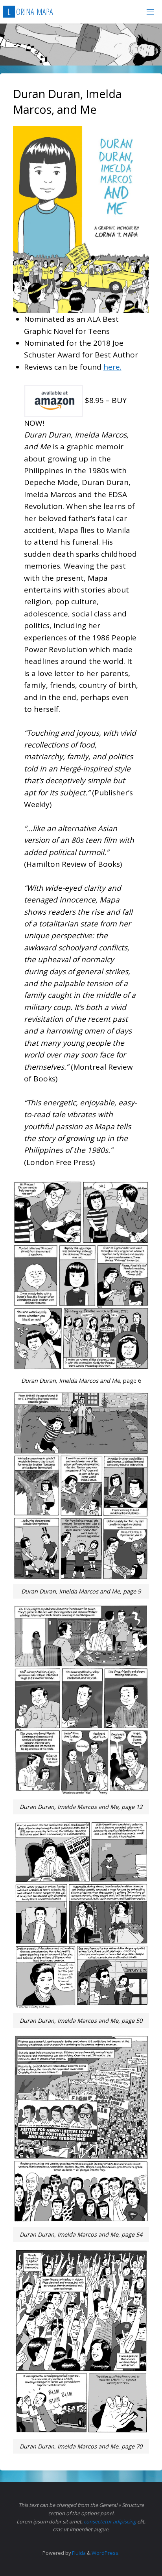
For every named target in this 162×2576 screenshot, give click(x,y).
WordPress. (106, 2553)
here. (112, 367)
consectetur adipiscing (110, 2521)
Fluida (78, 2553)
